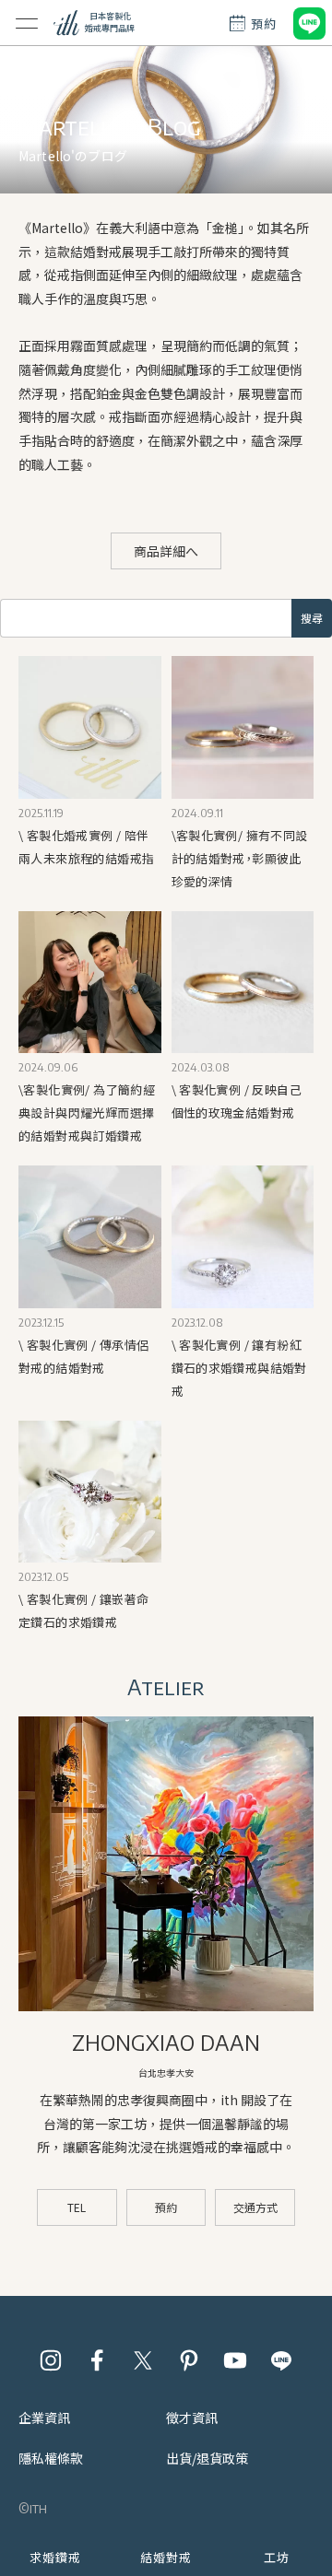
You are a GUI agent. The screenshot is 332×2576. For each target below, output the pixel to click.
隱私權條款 (51, 2458)
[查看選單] (27, 23)
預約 (166, 2207)
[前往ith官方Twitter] (143, 2360)
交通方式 (255, 2207)
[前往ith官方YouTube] (235, 2360)
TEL (77, 2207)
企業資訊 (44, 2418)
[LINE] (309, 23)
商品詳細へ (166, 551)
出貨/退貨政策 (207, 2458)
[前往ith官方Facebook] (97, 2360)
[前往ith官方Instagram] (51, 2360)
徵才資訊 (192, 2418)
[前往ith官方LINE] (281, 2360)
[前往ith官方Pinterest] (189, 2360)
